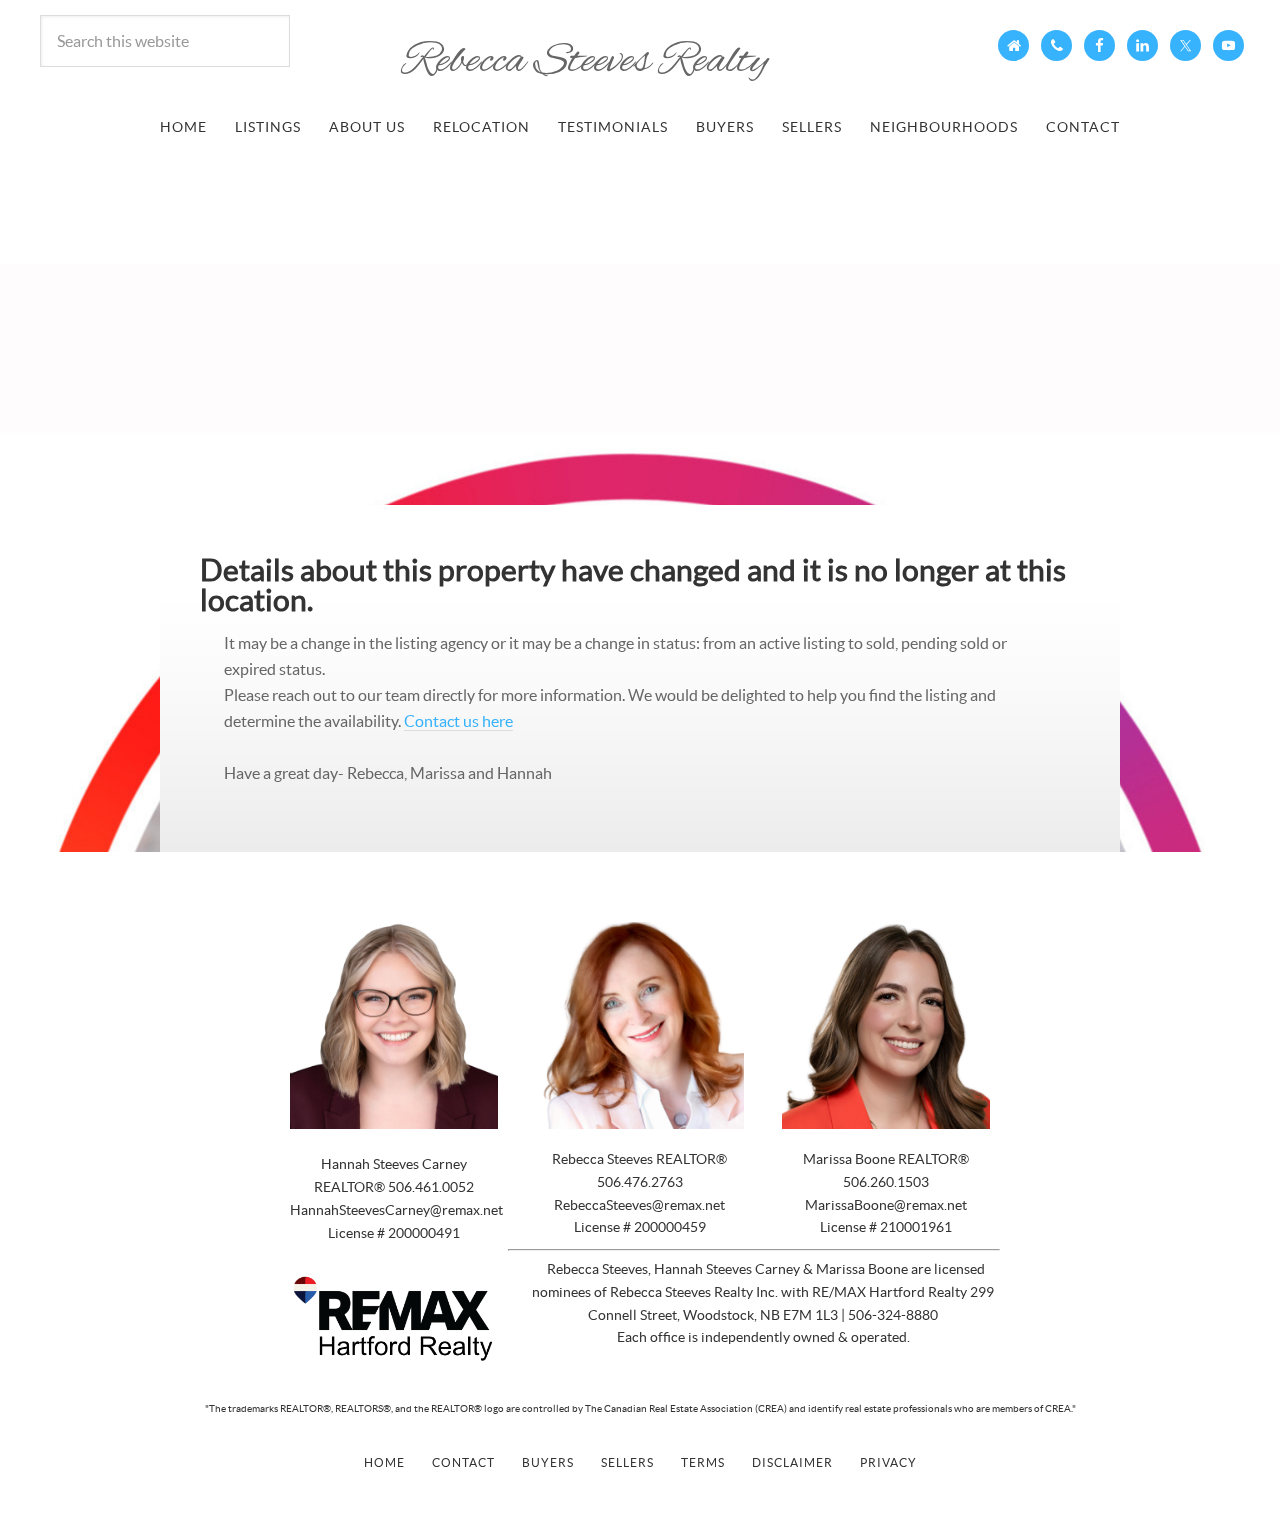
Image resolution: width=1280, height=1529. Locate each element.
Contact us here (458, 721)
